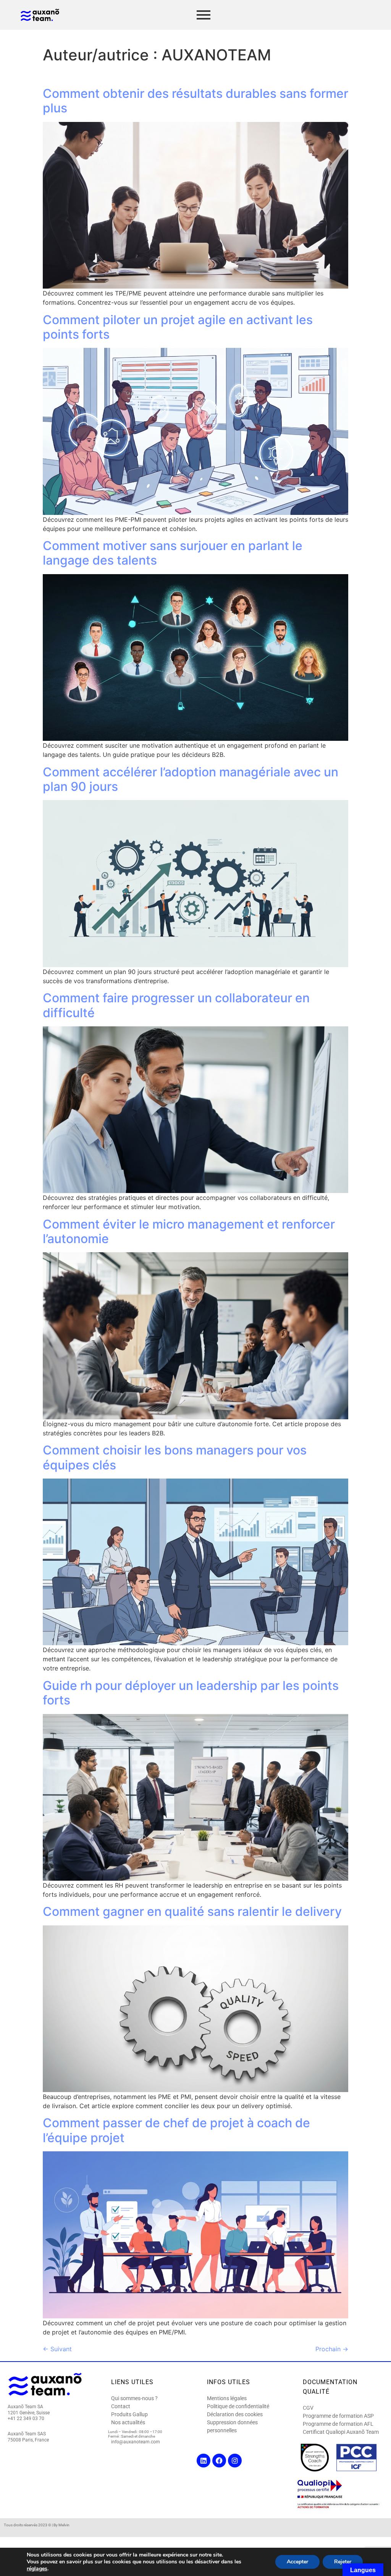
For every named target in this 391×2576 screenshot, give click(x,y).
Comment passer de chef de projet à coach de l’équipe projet (176, 2130)
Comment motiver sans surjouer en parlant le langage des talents (173, 553)
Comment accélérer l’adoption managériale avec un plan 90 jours (191, 779)
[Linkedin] (204, 2461)
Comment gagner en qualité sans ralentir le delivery (192, 1911)
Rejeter (343, 2562)
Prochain (332, 2349)
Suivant (57, 2349)
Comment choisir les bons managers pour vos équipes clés (175, 1457)
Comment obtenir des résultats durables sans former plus (195, 101)
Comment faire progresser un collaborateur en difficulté (176, 1005)
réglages (37, 2569)
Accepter (297, 2562)
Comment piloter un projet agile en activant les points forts (178, 327)
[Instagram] (235, 2461)
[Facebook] (219, 2461)
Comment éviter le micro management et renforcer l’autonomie (189, 1231)
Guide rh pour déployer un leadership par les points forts (191, 1693)
